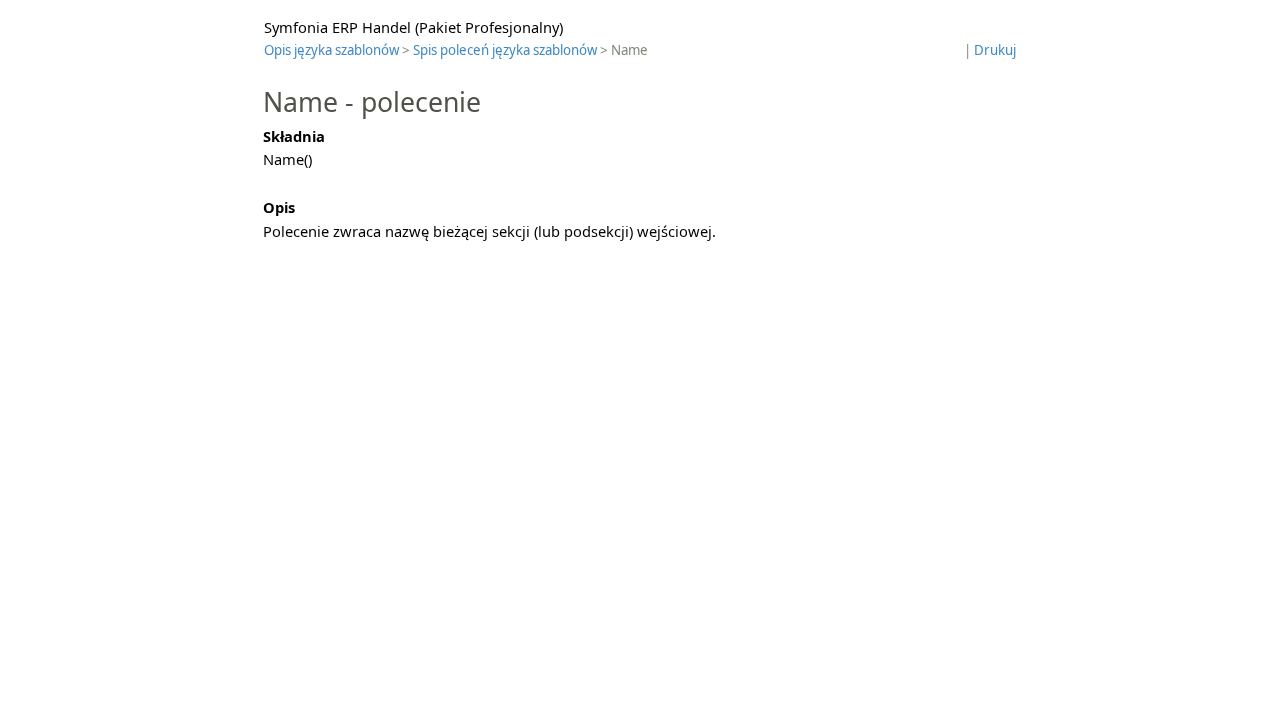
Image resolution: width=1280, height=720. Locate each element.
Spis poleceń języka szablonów (505, 50)
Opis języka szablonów (331, 50)
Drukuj (995, 50)
